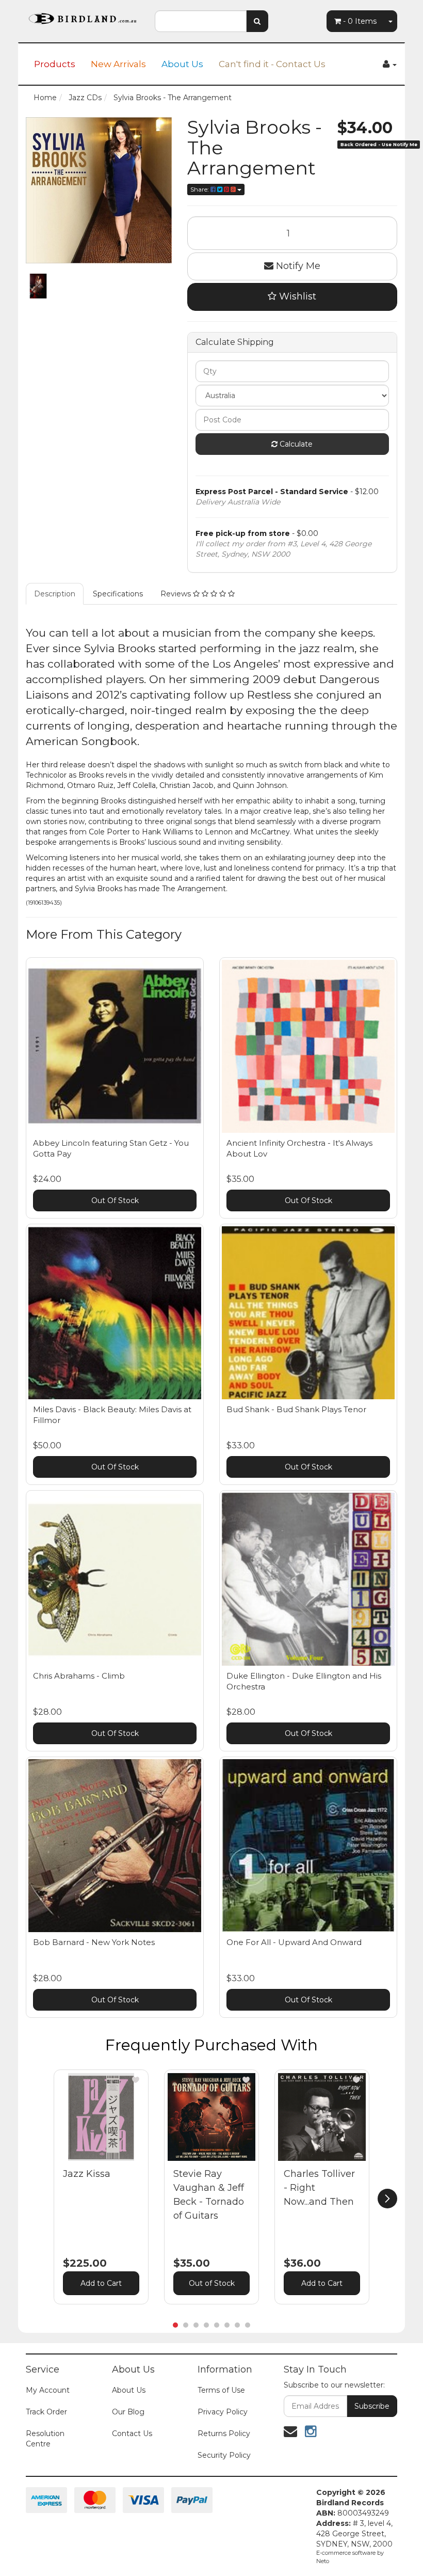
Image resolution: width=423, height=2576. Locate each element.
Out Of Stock (115, 1200)
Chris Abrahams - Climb (79, 1676)
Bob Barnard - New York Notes (94, 1942)
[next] (387, 2199)
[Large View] (38, 286)
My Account (48, 2390)
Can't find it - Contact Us (272, 64)
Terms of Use (221, 2390)
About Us (182, 64)
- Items (360, 21)
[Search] (257, 21)
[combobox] (201, 21)
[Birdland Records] (83, 15)
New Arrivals (118, 64)
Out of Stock (212, 2283)
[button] (136, 2080)
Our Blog (128, 2412)
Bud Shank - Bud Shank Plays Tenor (296, 1409)
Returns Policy (224, 2433)
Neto (323, 2561)
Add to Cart (101, 2283)
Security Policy (224, 2455)
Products (55, 64)
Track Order (46, 2412)
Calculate (295, 444)
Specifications (118, 594)
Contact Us (132, 2433)
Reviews (177, 594)
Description (55, 594)
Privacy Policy (223, 2412)
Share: (200, 189)
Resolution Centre (45, 2439)
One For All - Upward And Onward (294, 1942)
